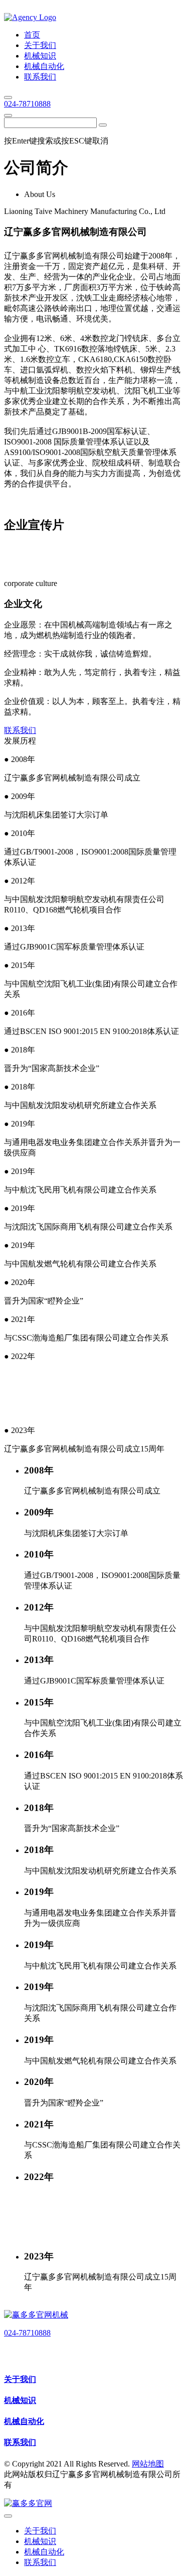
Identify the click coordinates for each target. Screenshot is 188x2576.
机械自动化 (24, 2421)
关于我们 (20, 2379)
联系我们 (20, 730)
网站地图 (148, 2464)
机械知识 (20, 2400)
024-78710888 (27, 104)
